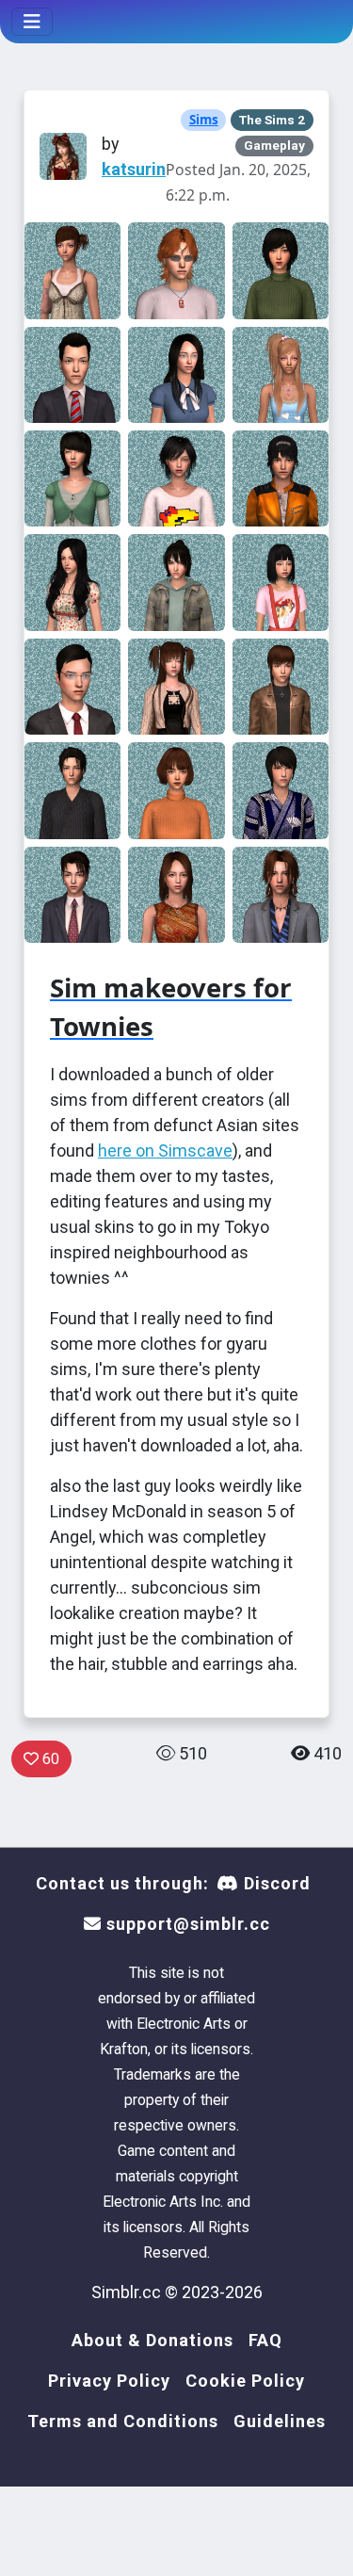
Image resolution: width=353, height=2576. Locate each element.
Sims (204, 120)
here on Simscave (165, 1150)
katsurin (134, 169)
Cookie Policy (245, 2381)
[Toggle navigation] (32, 22)
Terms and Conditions (123, 2421)
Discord (275, 1883)
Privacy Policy (109, 2381)
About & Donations (152, 2340)
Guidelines (280, 2421)
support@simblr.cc (186, 1924)
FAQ (265, 2340)
